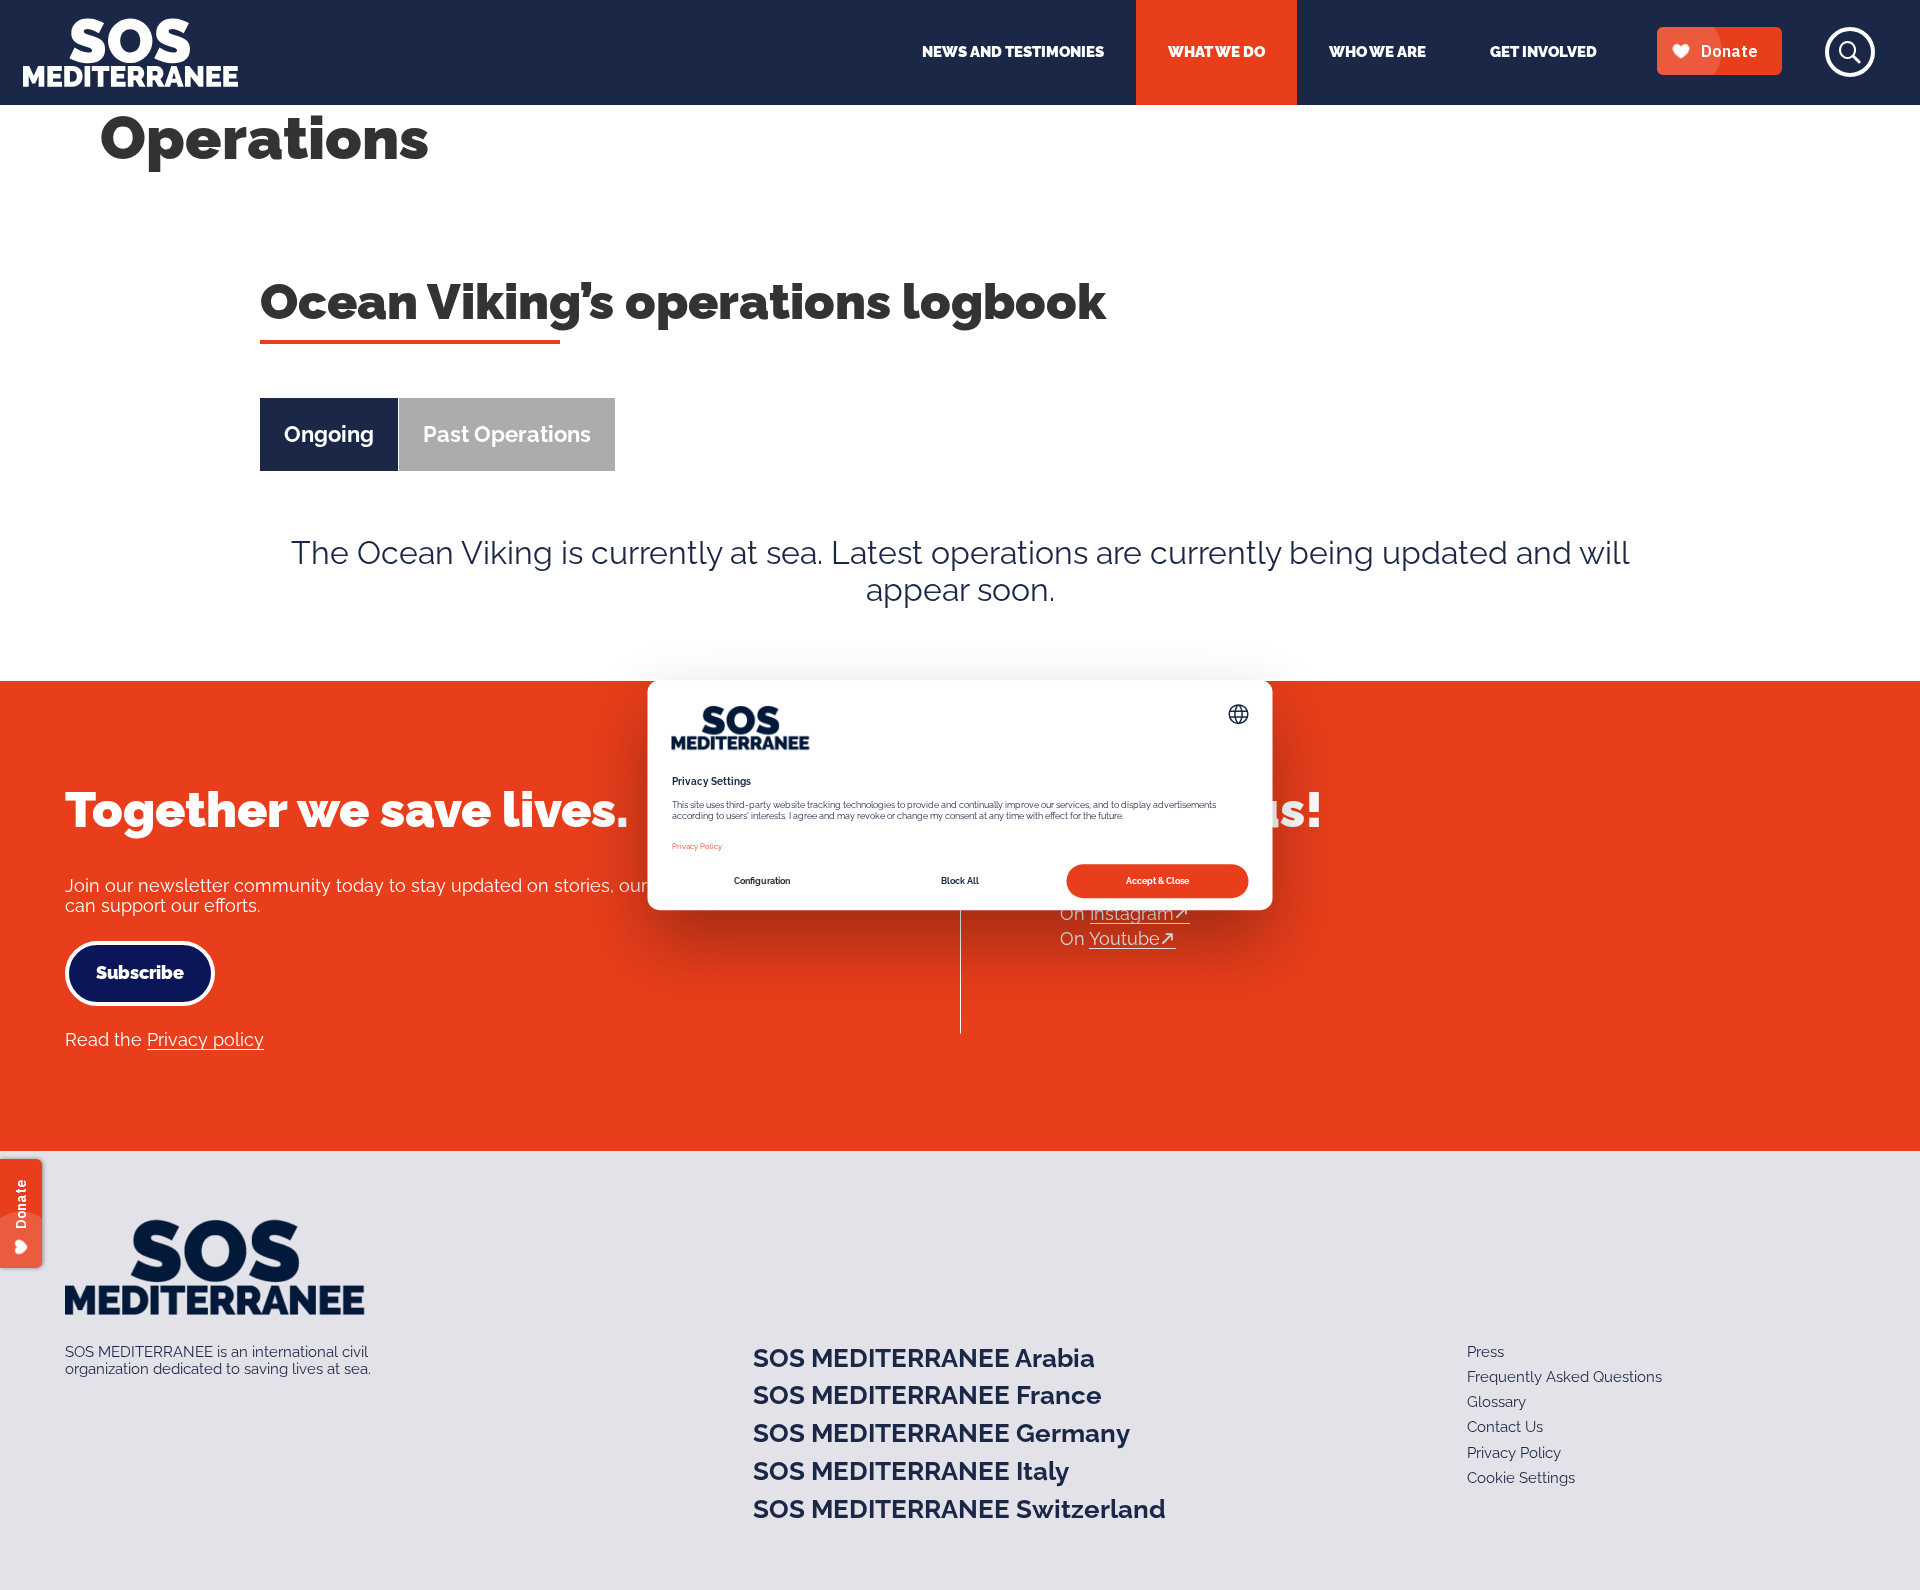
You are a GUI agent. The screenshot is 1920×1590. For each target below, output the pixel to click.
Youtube (1124, 938)
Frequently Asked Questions (1564, 1377)
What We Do (1216, 52)
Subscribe (140, 972)
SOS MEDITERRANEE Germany (941, 1433)
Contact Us (1505, 1427)
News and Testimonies (1013, 52)
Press (1485, 1352)
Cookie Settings (1521, 1478)
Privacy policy (205, 1039)
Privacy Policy (1514, 1453)
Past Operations (507, 434)
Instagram (1132, 913)
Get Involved (1543, 52)
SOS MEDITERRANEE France (927, 1395)
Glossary (1496, 1402)
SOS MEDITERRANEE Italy (911, 1471)
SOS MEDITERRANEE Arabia (924, 1358)
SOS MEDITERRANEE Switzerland (959, 1509)
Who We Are (1377, 52)
